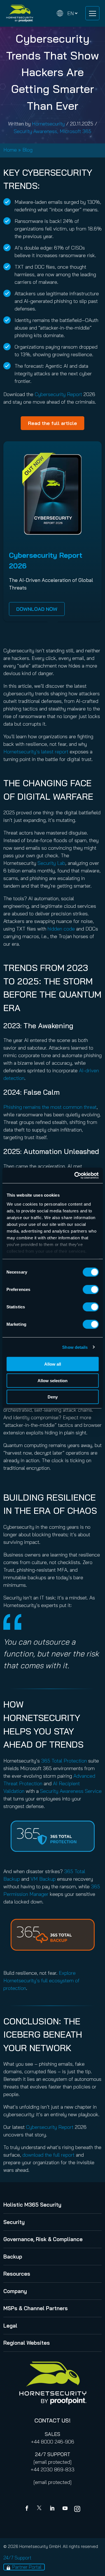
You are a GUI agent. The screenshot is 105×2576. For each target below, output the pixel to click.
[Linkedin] (53, 2509)
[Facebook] (28, 2509)
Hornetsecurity (48, 124)
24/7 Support (17, 2558)
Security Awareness (35, 131)
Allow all (53, 1364)
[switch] (91, 1290)
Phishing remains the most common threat (50, 1107)
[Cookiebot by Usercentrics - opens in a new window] (75, 1175)
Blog (27, 150)
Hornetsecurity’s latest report (36, 752)
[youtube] (65, 2509)
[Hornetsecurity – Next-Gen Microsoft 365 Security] (20, 13)
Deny (53, 1397)
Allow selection (53, 1380)
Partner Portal (27, 2567)
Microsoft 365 (75, 131)
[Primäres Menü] (92, 13)
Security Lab (51, 863)
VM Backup (43, 1879)
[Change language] (67, 13)
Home (10, 150)
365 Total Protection (64, 1761)
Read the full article (53, 423)
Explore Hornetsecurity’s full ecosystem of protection (41, 1980)
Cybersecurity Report (58, 394)
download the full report (48, 2155)
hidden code (61, 929)
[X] (40, 2509)
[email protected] (53, 2462)
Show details (75, 1347)
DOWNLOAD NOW (37, 609)
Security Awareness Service (71, 1791)
